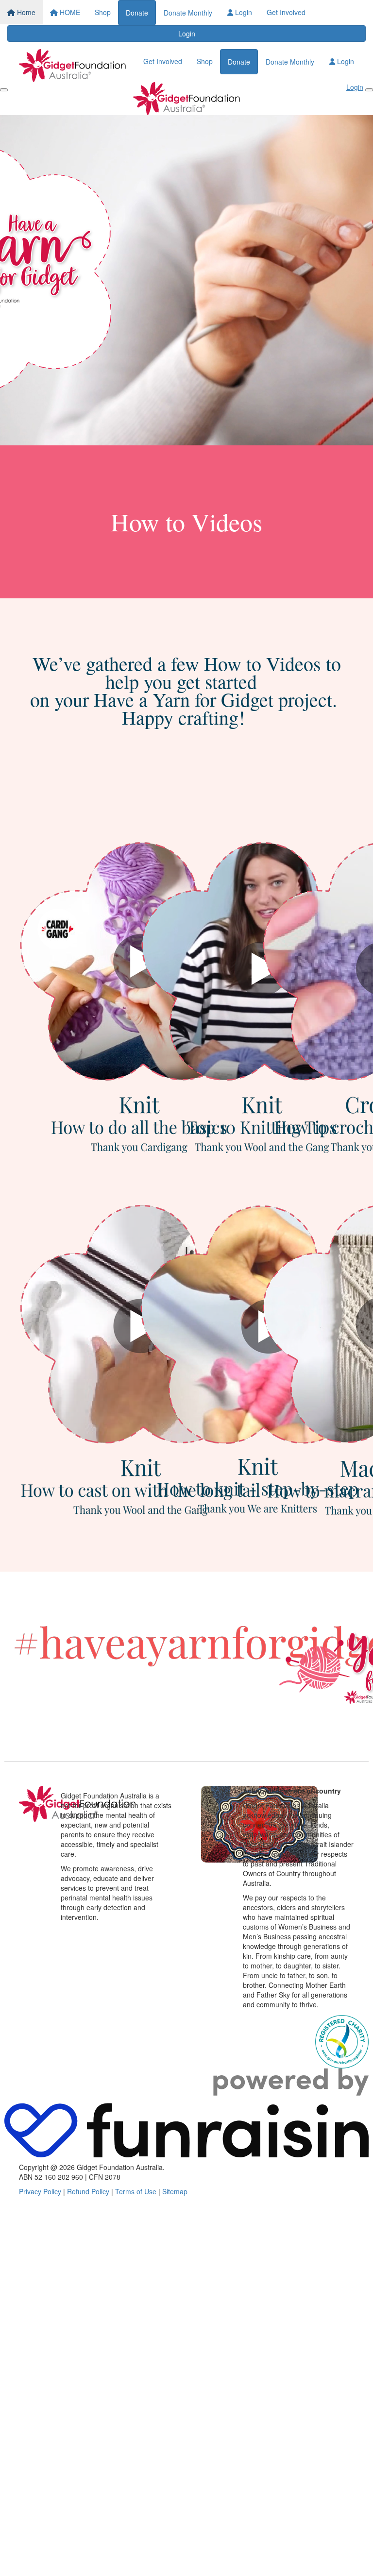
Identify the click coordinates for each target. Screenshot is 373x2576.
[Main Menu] (4, 90)
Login (243, 12)
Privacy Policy (40, 2191)
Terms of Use (136, 2191)
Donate (137, 13)
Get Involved (286, 12)
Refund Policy (88, 2191)
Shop (103, 12)
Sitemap (175, 2191)
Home (25, 12)
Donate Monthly (188, 13)
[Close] (369, 90)
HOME (69, 12)
